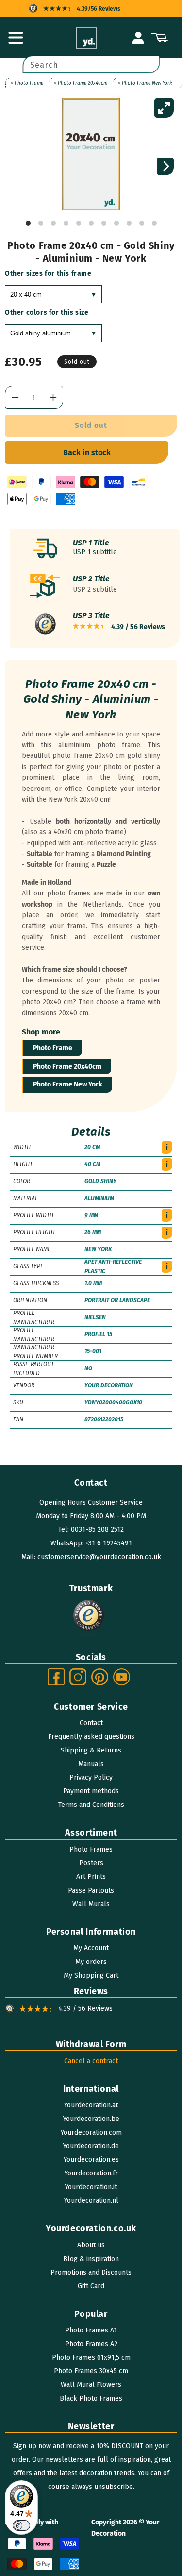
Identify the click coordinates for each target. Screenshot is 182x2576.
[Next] (165, 166)
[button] (16, 38)
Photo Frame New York (68, 1084)
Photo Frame (53, 1048)
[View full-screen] (164, 108)
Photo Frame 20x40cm (67, 1066)
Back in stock (87, 452)
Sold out (91, 425)
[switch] (21, 2525)
